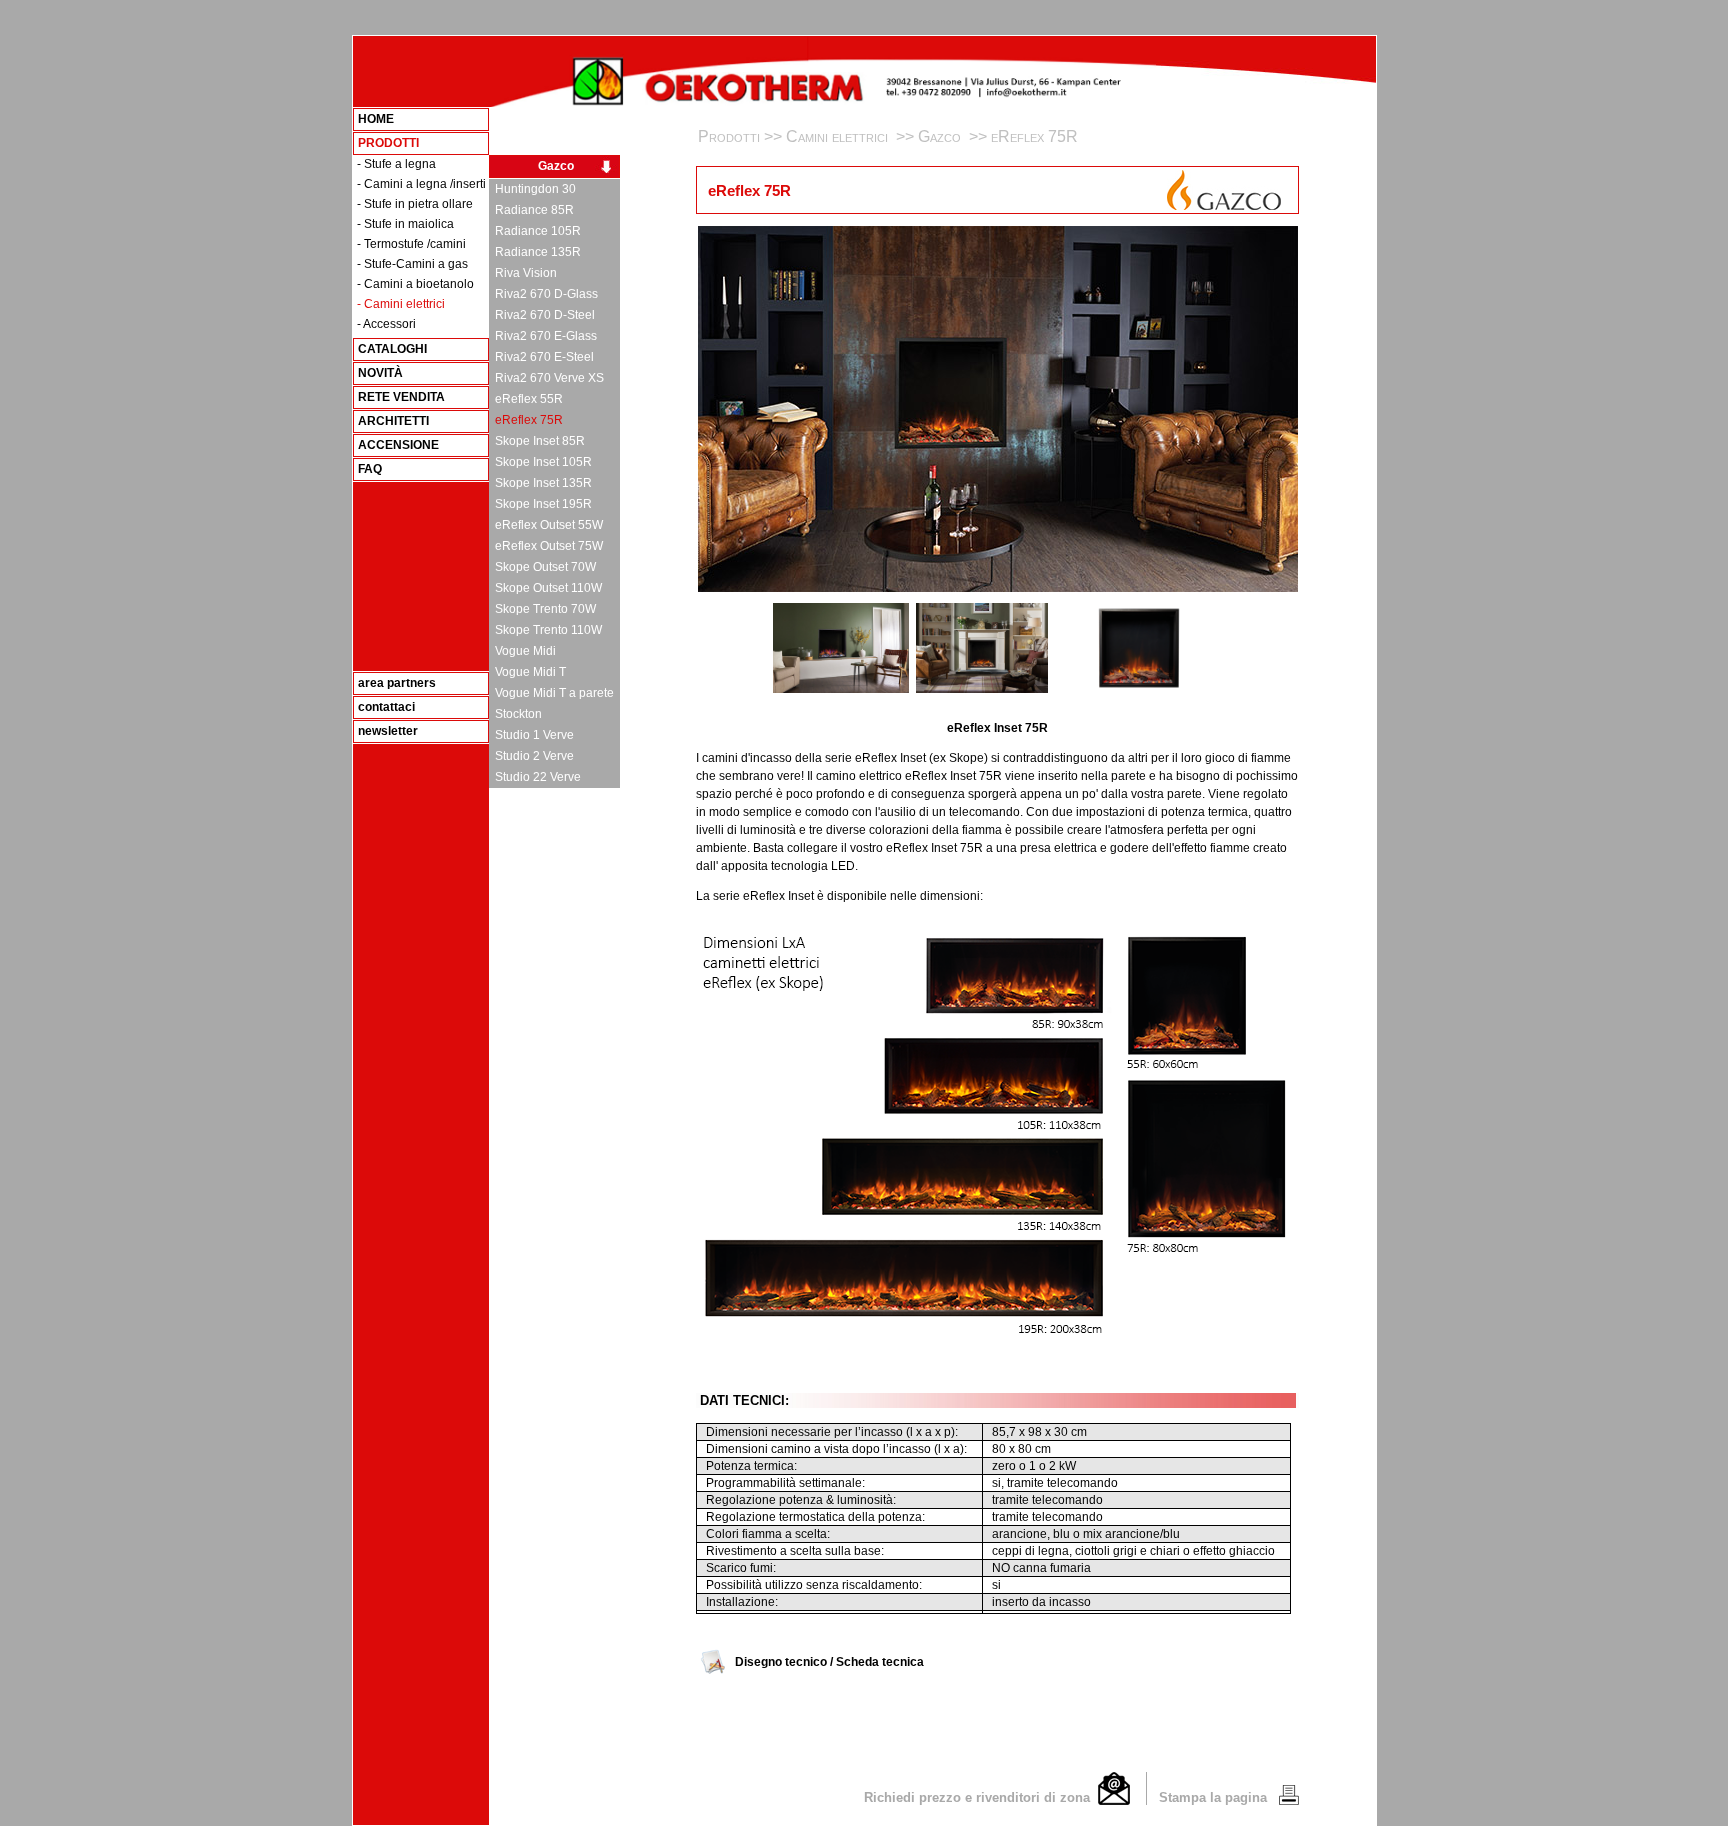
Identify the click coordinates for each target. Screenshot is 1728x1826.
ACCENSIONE (398, 445)
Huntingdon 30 (532, 189)
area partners (397, 683)
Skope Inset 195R (540, 504)
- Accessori (386, 324)
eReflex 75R (526, 420)
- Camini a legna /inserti (421, 184)
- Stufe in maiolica (405, 224)
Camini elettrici (839, 136)
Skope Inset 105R (540, 462)
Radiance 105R (535, 231)
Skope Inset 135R (540, 483)
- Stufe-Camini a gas (412, 264)
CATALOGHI (392, 349)
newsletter (388, 731)
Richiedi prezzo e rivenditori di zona (981, 1797)
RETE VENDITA (401, 397)
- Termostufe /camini (411, 244)
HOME (376, 119)
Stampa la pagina (1215, 1797)
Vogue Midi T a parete (551, 693)
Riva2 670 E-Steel (541, 357)
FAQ (370, 469)
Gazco (556, 166)
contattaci (386, 707)
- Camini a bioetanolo (415, 284)
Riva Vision (523, 273)
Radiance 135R (535, 252)
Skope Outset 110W (545, 588)
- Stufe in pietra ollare (415, 204)
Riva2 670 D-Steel (542, 315)
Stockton (515, 714)
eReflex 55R (526, 399)
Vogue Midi (522, 651)
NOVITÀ (380, 373)
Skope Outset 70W (542, 567)
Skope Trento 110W (545, 630)
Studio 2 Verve (531, 756)
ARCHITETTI (393, 421)
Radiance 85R (531, 210)
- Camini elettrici (401, 304)
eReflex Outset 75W (546, 546)
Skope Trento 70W (542, 609)
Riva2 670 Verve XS (546, 378)
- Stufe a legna (396, 164)
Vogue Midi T (527, 672)
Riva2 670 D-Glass (543, 294)
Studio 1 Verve (531, 735)
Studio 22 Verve (535, 777)
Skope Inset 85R (537, 441)
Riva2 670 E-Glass (543, 336)
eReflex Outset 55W (546, 525)
